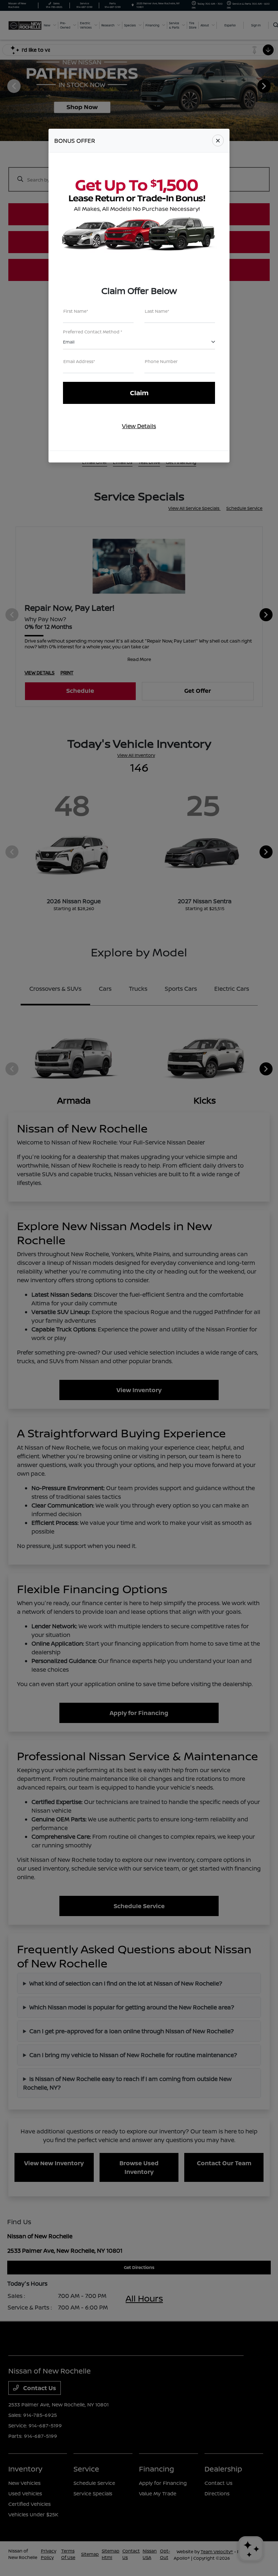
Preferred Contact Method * (93, 332)
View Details (139, 426)
